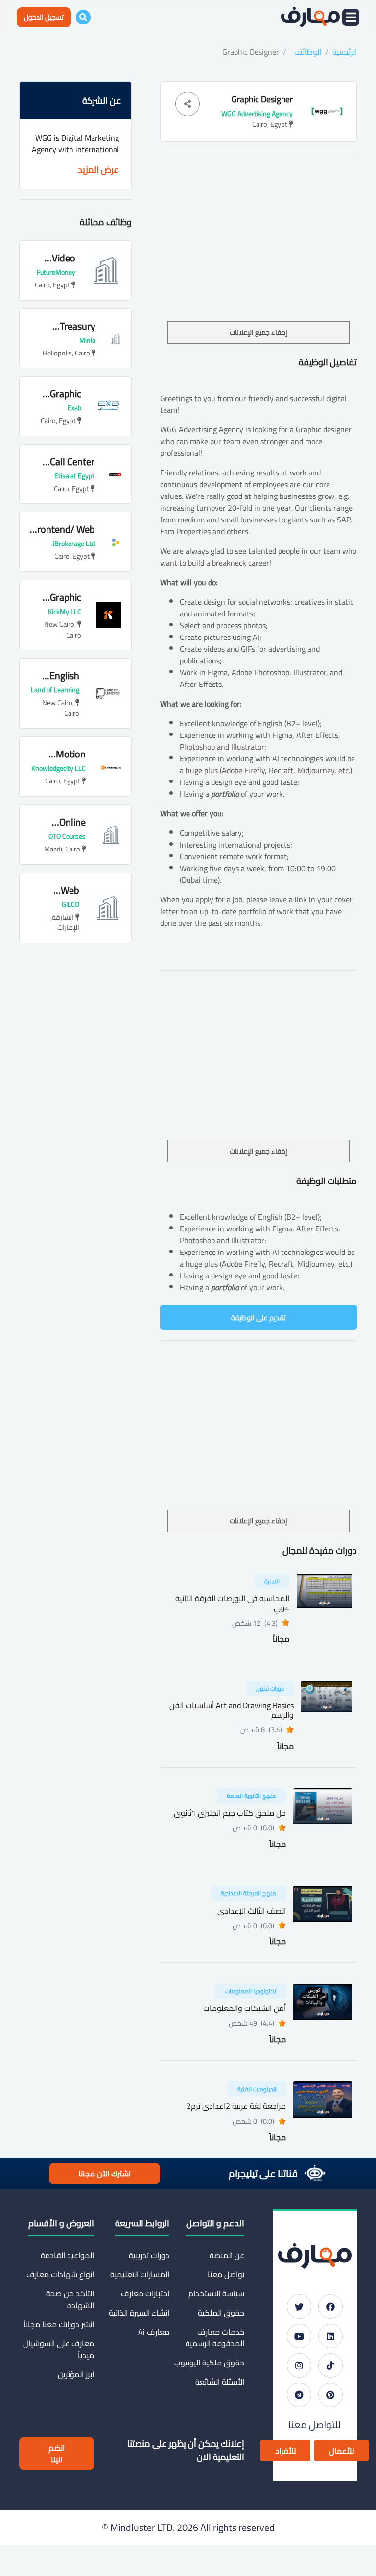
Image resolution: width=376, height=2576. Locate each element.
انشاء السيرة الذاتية (139, 2313)
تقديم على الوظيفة (258, 1317)
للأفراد (285, 2451)
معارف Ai (153, 2332)
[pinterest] (330, 2395)
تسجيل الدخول (44, 17)
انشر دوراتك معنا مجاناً (59, 2324)
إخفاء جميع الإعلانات (258, 332)
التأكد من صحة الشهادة (70, 2299)
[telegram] (299, 2395)
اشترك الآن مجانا (105, 2174)
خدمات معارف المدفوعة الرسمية (215, 2338)
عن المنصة (227, 2255)
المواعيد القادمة (67, 2255)
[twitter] (299, 2307)
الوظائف (308, 52)
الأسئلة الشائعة (220, 2382)
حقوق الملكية (221, 2313)
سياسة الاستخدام (216, 2293)
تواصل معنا (226, 2274)
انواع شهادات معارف (60, 2274)
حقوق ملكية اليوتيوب (209, 2363)
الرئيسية (345, 52)
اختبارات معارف (145, 2293)
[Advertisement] (258, 248)
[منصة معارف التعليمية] (310, 17)
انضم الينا (57, 2454)
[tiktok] (330, 2365)
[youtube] (299, 2336)
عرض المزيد (98, 170)
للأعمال (341, 2451)
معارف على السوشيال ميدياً (59, 2349)
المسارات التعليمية (140, 2274)
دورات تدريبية (149, 2255)
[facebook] (330, 2307)
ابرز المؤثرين (76, 2374)
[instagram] (299, 2365)
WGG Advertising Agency (257, 114)
